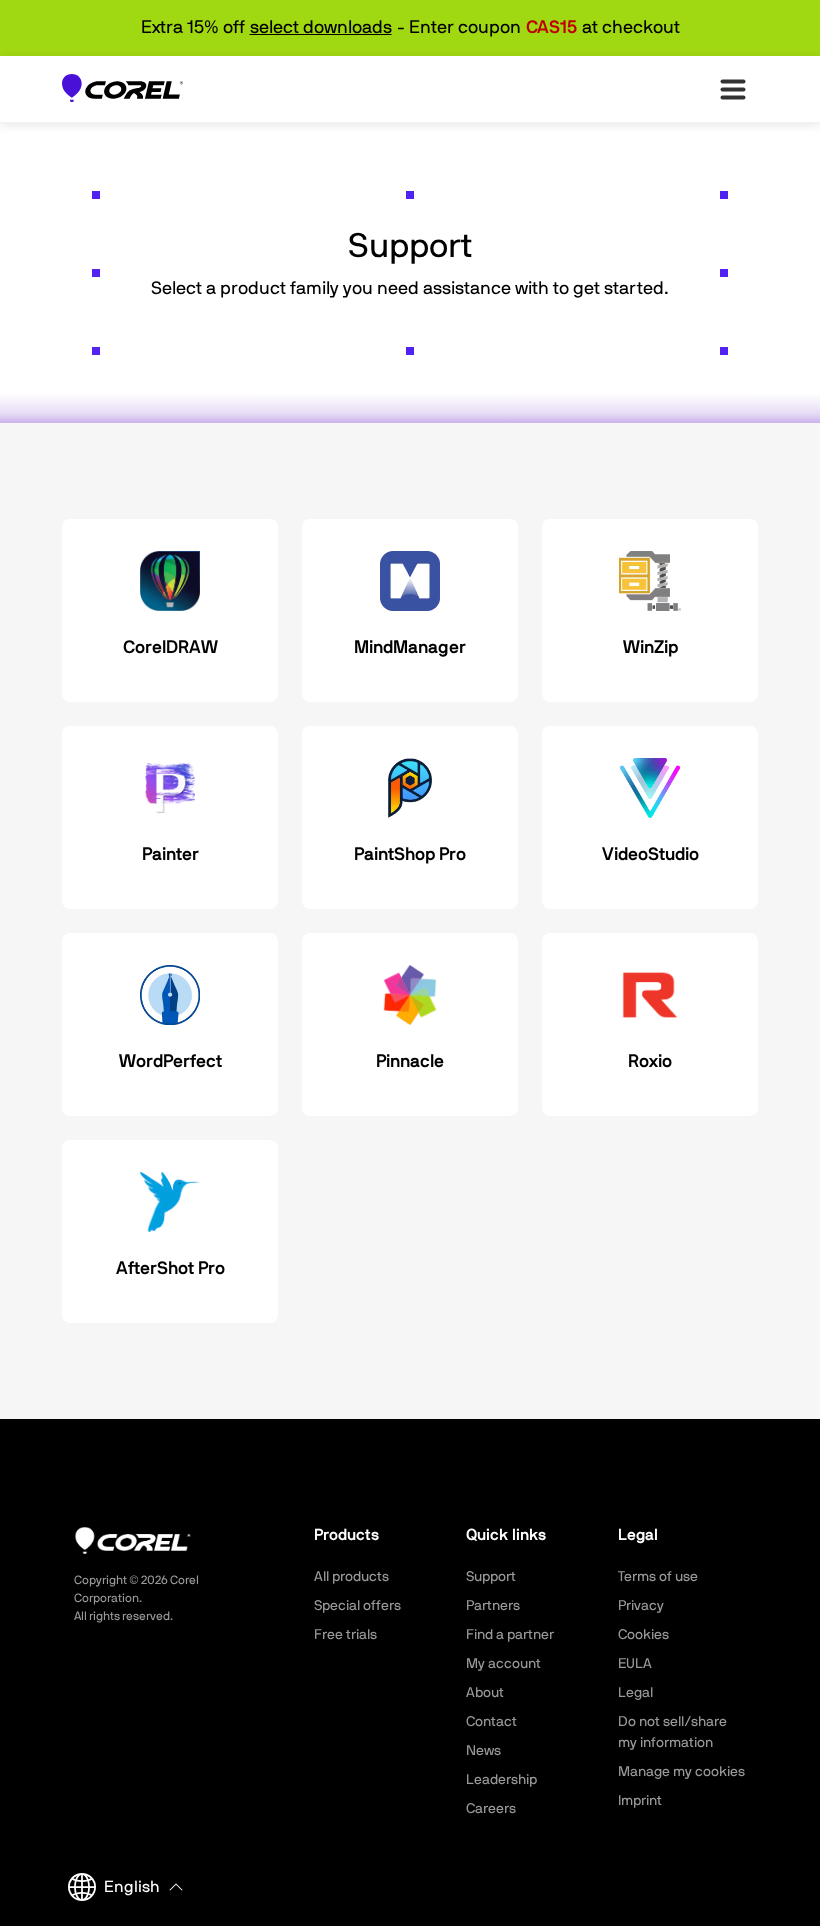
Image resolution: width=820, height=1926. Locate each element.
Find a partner (510, 1635)
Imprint (640, 1801)
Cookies (643, 1635)
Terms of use (658, 1577)
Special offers (357, 1606)
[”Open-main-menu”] (733, 89)
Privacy (641, 1606)
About (485, 1693)
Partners (493, 1606)
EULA (635, 1664)
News (483, 1751)
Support (491, 1577)
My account (503, 1664)
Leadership (501, 1780)
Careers (491, 1809)
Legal (635, 1693)
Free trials (345, 1635)
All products (351, 1577)
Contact (491, 1722)
